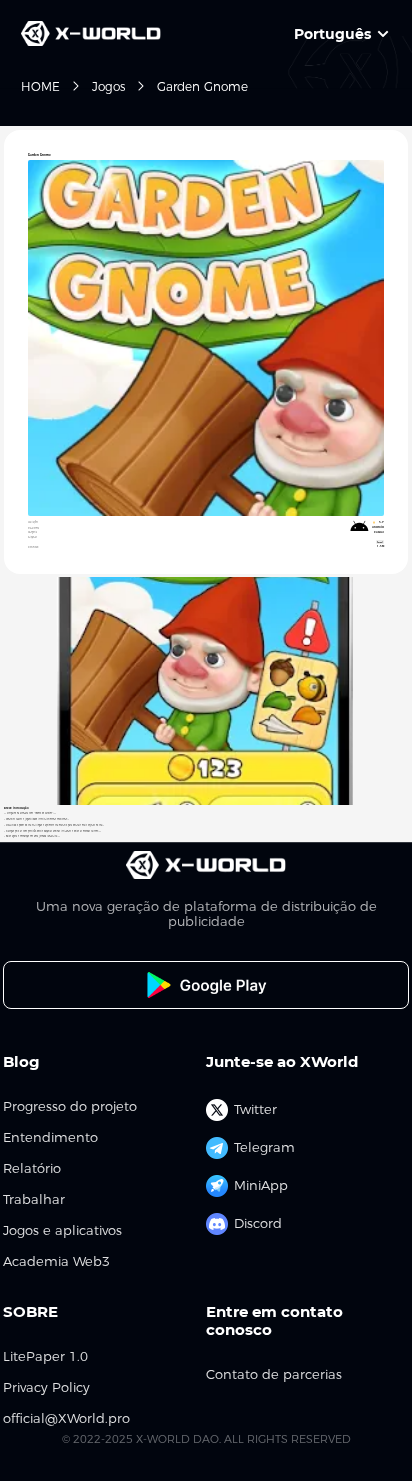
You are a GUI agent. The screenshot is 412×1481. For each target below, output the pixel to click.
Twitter (255, 1109)
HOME (40, 86)
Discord (258, 1223)
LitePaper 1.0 (45, 1356)
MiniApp (261, 1185)
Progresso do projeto (70, 1106)
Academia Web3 (56, 1261)
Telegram (264, 1147)
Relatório (32, 1168)
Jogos (108, 86)
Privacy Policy (46, 1387)
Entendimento (50, 1137)
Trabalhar (34, 1199)
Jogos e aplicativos (62, 1230)
